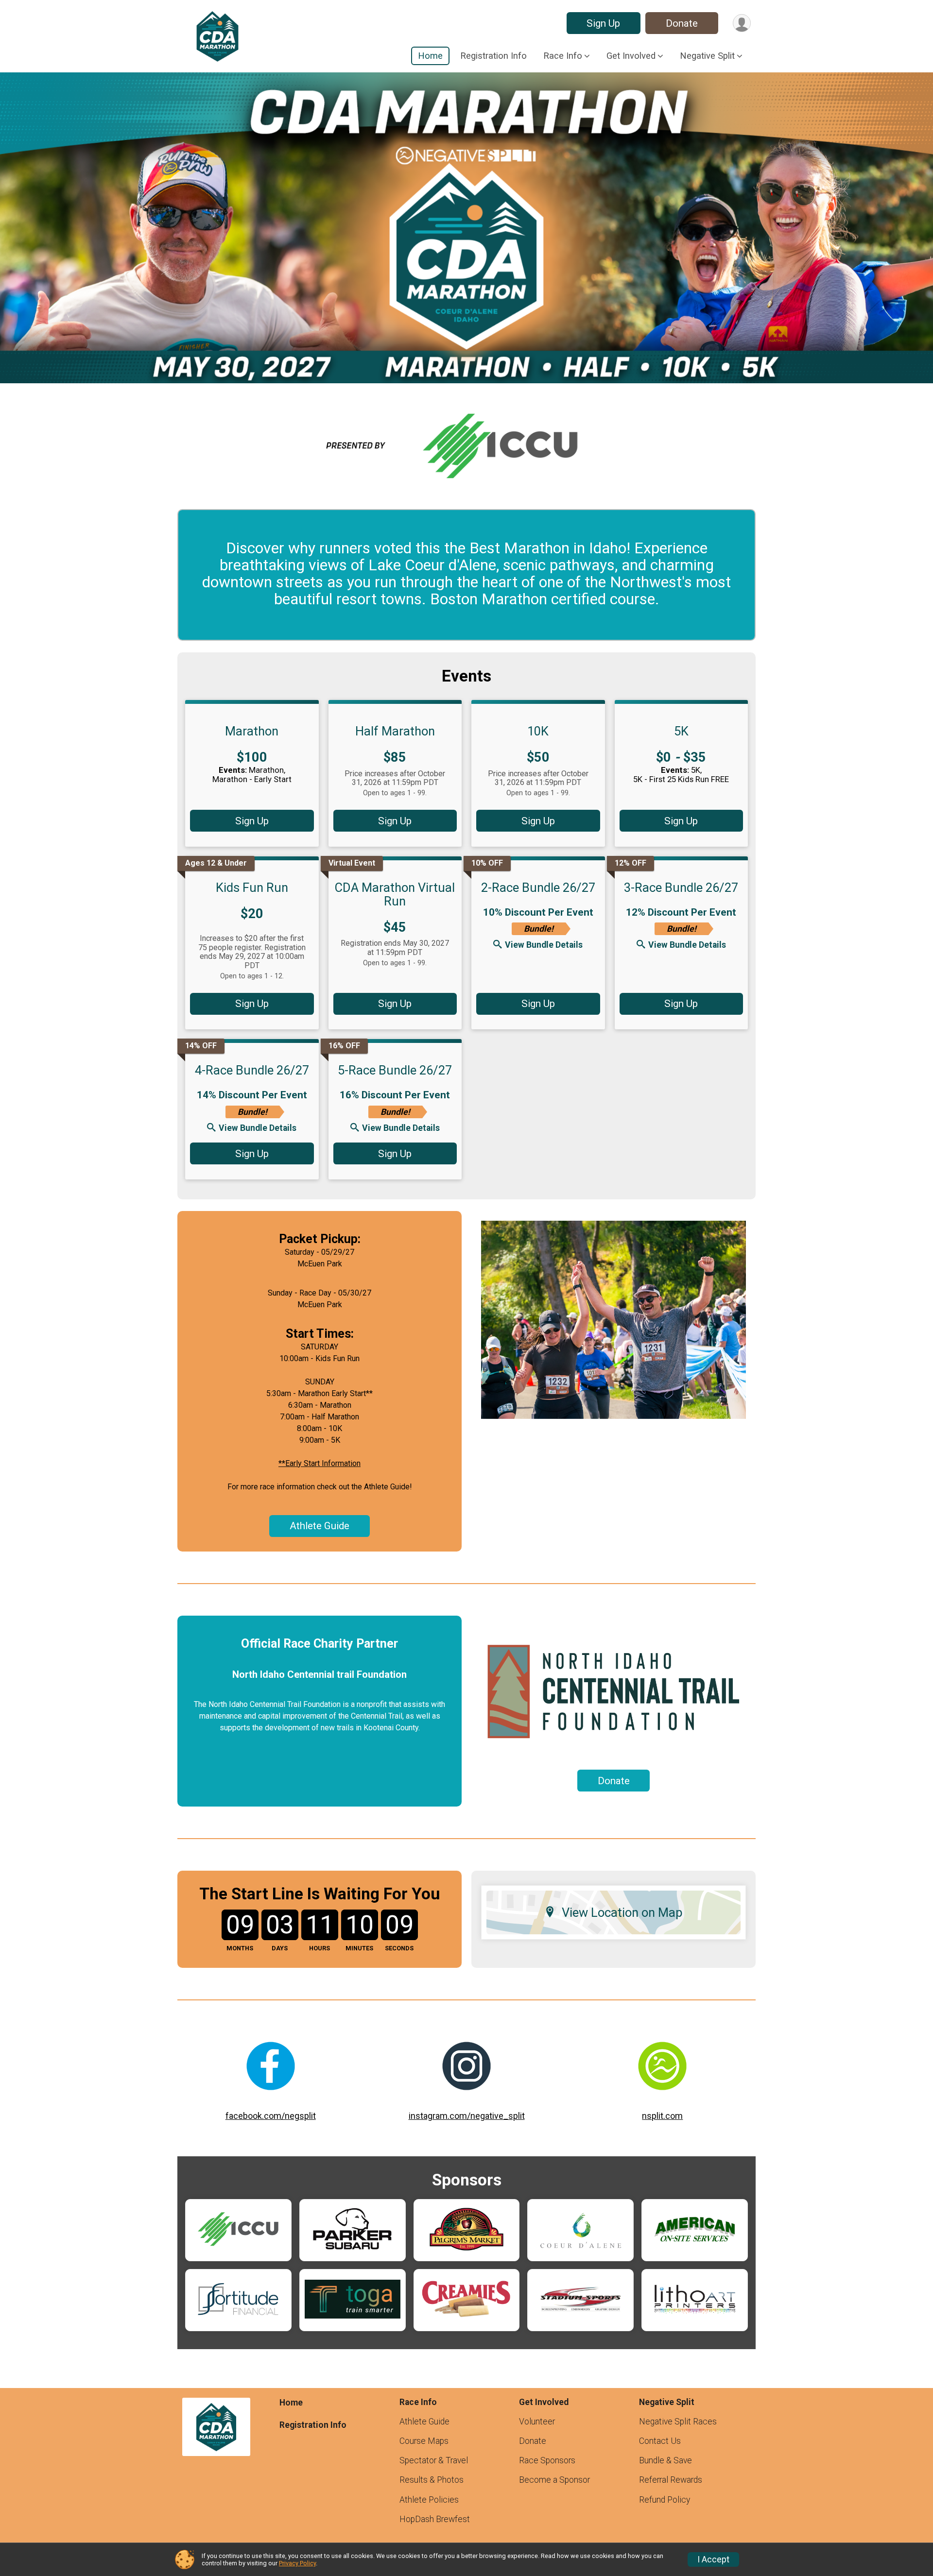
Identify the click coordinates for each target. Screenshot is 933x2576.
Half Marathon (395, 731)
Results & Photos (432, 2480)
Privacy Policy (297, 2563)
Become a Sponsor (554, 2480)
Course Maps (424, 2441)
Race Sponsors (547, 2460)
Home (430, 56)
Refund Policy (665, 2500)
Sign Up (603, 23)
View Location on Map (622, 1912)
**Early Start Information (320, 1463)
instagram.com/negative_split (467, 2116)
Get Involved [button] (631, 56)
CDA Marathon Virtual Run (395, 894)
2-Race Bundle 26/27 (538, 887)
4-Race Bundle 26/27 (252, 1070)
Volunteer (537, 2422)
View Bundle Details (544, 945)
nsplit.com (662, 2116)
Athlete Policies (429, 2500)
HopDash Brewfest (435, 2519)
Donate (682, 23)
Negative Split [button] (707, 56)
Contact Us (660, 2441)
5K (681, 731)
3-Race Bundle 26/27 (681, 887)
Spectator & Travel (434, 2460)
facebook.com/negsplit (271, 2116)
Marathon (252, 731)
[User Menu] (742, 23)
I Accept (713, 2559)
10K (538, 731)
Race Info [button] (563, 56)
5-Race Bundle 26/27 (395, 1070)
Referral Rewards (671, 2480)
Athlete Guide (320, 1526)
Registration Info (493, 56)
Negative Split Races (678, 2422)
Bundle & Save (665, 2460)
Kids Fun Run (252, 887)
